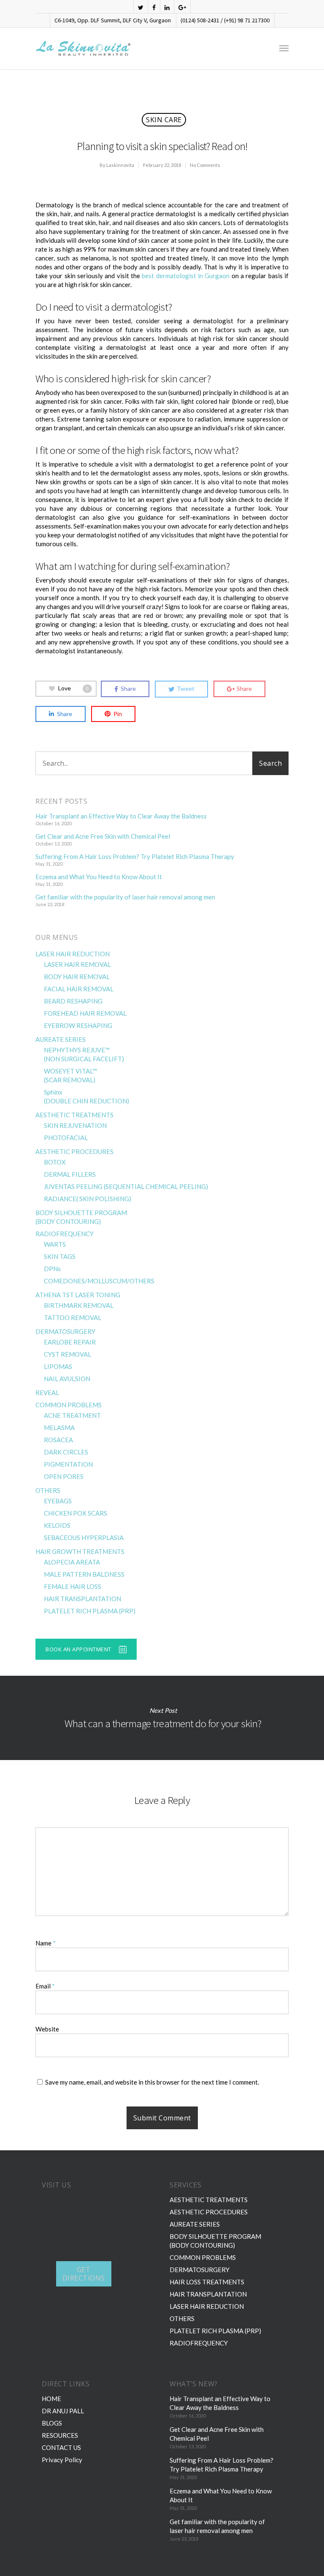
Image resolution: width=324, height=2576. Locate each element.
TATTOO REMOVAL (73, 1318)
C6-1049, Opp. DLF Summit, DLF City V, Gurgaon (113, 20)
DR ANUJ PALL (63, 2411)
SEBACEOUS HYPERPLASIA (84, 1538)
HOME (51, 2399)
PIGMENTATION (68, 1464)
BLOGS (52, 2423)
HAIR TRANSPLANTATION (82, 1599)
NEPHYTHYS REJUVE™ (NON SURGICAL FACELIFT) (84, 1054)
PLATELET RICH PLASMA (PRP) (90, 1611)
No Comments (205, 165)
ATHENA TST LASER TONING (78, 1295)
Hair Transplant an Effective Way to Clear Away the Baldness (121, 816)
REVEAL (47, 1393)
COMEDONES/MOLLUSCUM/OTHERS (99, 1281)
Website (47, 2029)
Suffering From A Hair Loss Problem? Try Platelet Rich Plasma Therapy (135, 856)
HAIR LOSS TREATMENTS (207, 2282)
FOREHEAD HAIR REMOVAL (85, 1013)
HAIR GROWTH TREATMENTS (80, 1551)
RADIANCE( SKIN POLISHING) (88, 1199)
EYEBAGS (58, 1501)
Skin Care (164, 120)
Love (73, 688)
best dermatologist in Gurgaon (186, 276)
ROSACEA (58, 1440)
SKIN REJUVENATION (75, 1125)
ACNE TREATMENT (72, 1415)
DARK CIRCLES (66, 1452)
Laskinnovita (120, 165)
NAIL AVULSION (67, 1379)
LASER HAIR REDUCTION (73, 954)
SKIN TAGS (60, 1256)
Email (45, 1986)
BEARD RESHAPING (73, 1001)
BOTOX (55, 1162)
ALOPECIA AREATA (72, 1562)
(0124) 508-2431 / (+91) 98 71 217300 (225, 20)
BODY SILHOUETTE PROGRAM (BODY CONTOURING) (81, 1217)
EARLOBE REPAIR (70, 1342)
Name (46, 1943)
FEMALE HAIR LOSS (73, 1586)
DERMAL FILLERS (70, 1174)
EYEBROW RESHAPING (78, 1025)
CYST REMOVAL (67, 1354)
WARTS (55, 1244)
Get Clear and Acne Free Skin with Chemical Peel (103, 836)
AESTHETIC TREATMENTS (74, 1115)
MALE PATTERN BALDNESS (84, 1574)
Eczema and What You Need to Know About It (99, 877)
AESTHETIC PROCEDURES (74, 1151)
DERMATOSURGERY (65, 1331)
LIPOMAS (58, 1366)
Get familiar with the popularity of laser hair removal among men (125, 897)
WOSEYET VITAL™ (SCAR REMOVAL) (70, 1075)
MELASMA (59, 1428)
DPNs (52, 1269)
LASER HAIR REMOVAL (77, 964)
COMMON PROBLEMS (69, 1405)
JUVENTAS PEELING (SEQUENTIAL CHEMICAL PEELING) (126, 1186)
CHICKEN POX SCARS (76, 1513)
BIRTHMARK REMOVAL (79, 1305)
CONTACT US (61, 2447)
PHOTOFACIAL (66, 1138)
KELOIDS (57, 1525)
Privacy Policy (62, 2460)
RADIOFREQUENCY (65, 1234)
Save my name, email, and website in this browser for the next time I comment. (152, 2082)
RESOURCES (60, 2435)
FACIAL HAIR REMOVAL (79, 989)
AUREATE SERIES (61, 1039)
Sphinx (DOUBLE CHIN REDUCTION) (86, 1096)
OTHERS (48, 1490)
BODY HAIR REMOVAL (77, 977)
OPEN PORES (64, 1476)
